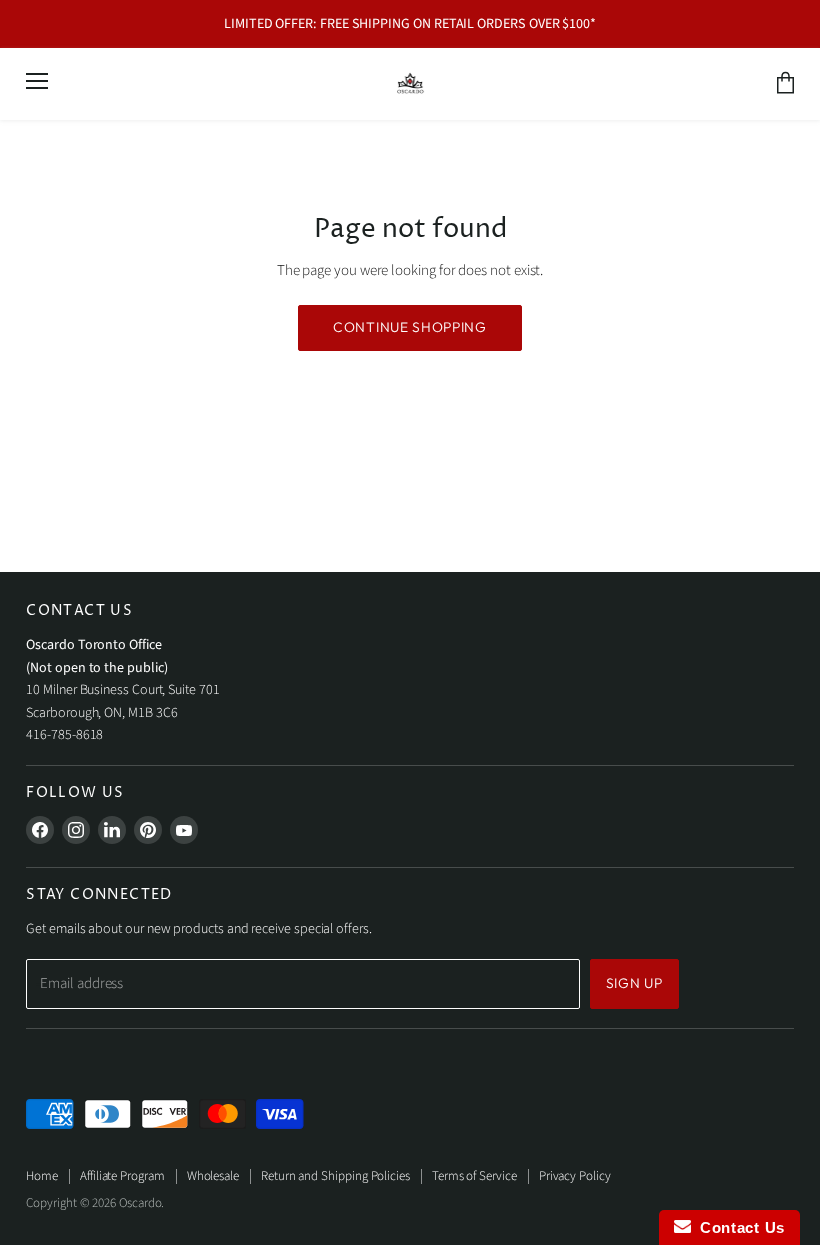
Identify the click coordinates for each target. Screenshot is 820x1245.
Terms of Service (474, 1176)
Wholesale (213, 1176)
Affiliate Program (122, 1176)
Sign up (634, 983)
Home (42, 1176)
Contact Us (738, 1227)
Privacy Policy (575, 1176)
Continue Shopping (410, 327)
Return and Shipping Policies (335, 1176)
